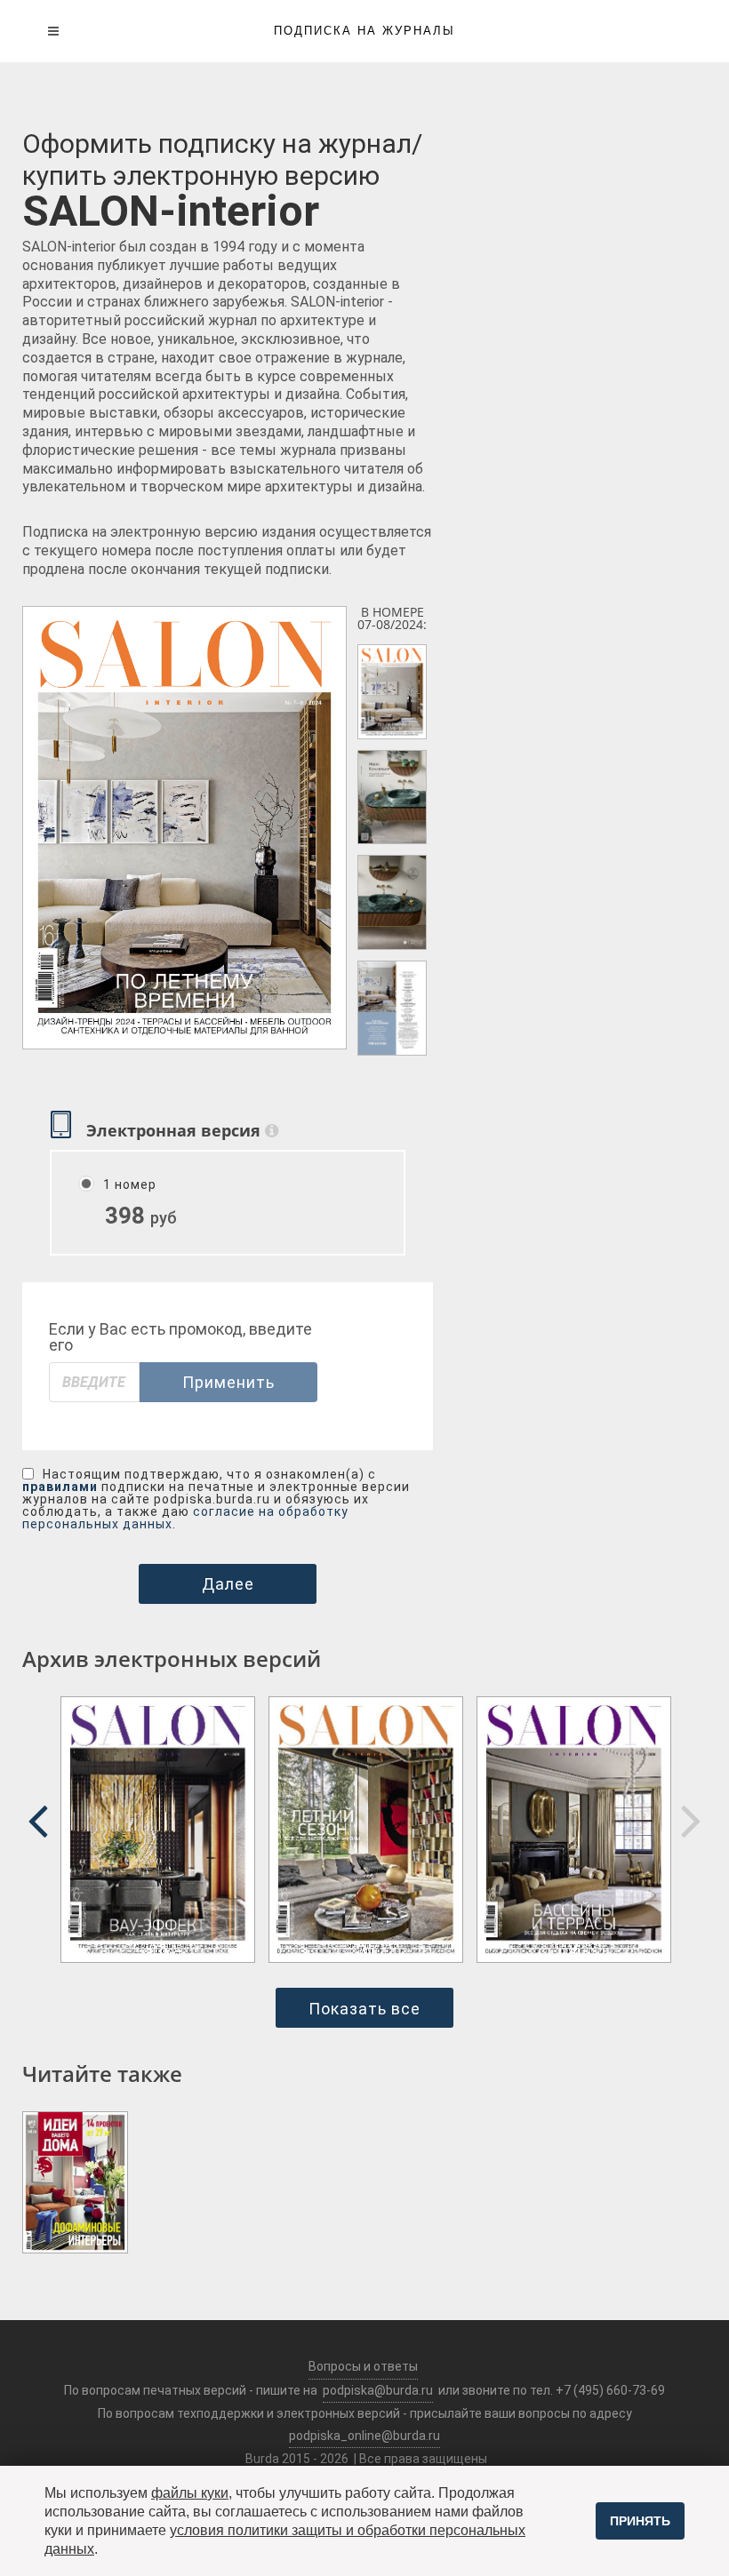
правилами (60, 1487)
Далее (228, 1584)
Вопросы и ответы (363, 2366)
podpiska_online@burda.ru (364, 2436)
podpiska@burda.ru (378, 2390)
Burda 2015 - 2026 (297, 2459)
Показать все (364, 2009)
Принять (640, 2521)
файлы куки (190, 2493)
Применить (228, 1382)
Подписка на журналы (364, 31)
